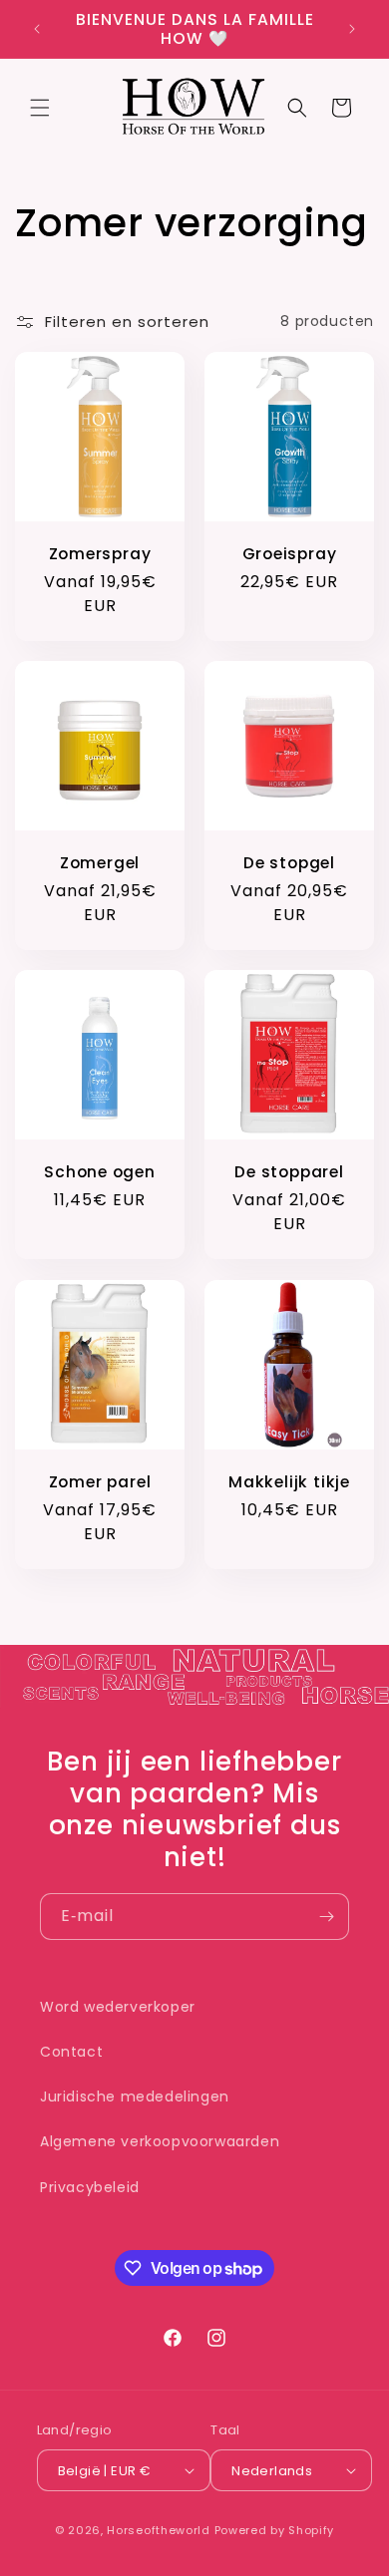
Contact (71, 2052)
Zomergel (100, 863)
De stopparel (289, 1172)
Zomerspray (100, 554)
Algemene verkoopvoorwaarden (160, 2141)
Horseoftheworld (159, 2530)
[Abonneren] (326, 1917)
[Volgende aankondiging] (352, 29)
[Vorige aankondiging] (37, 29)
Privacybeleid (90, 2187)
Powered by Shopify (275, 2530)
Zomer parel (100, 1482)
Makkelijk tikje (289, 1482)
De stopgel (289, 863)
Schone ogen (100, 1172)
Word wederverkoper (118, 2007)
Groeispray (290, 554)
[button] (40, 108)
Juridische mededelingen (135, 2096)
